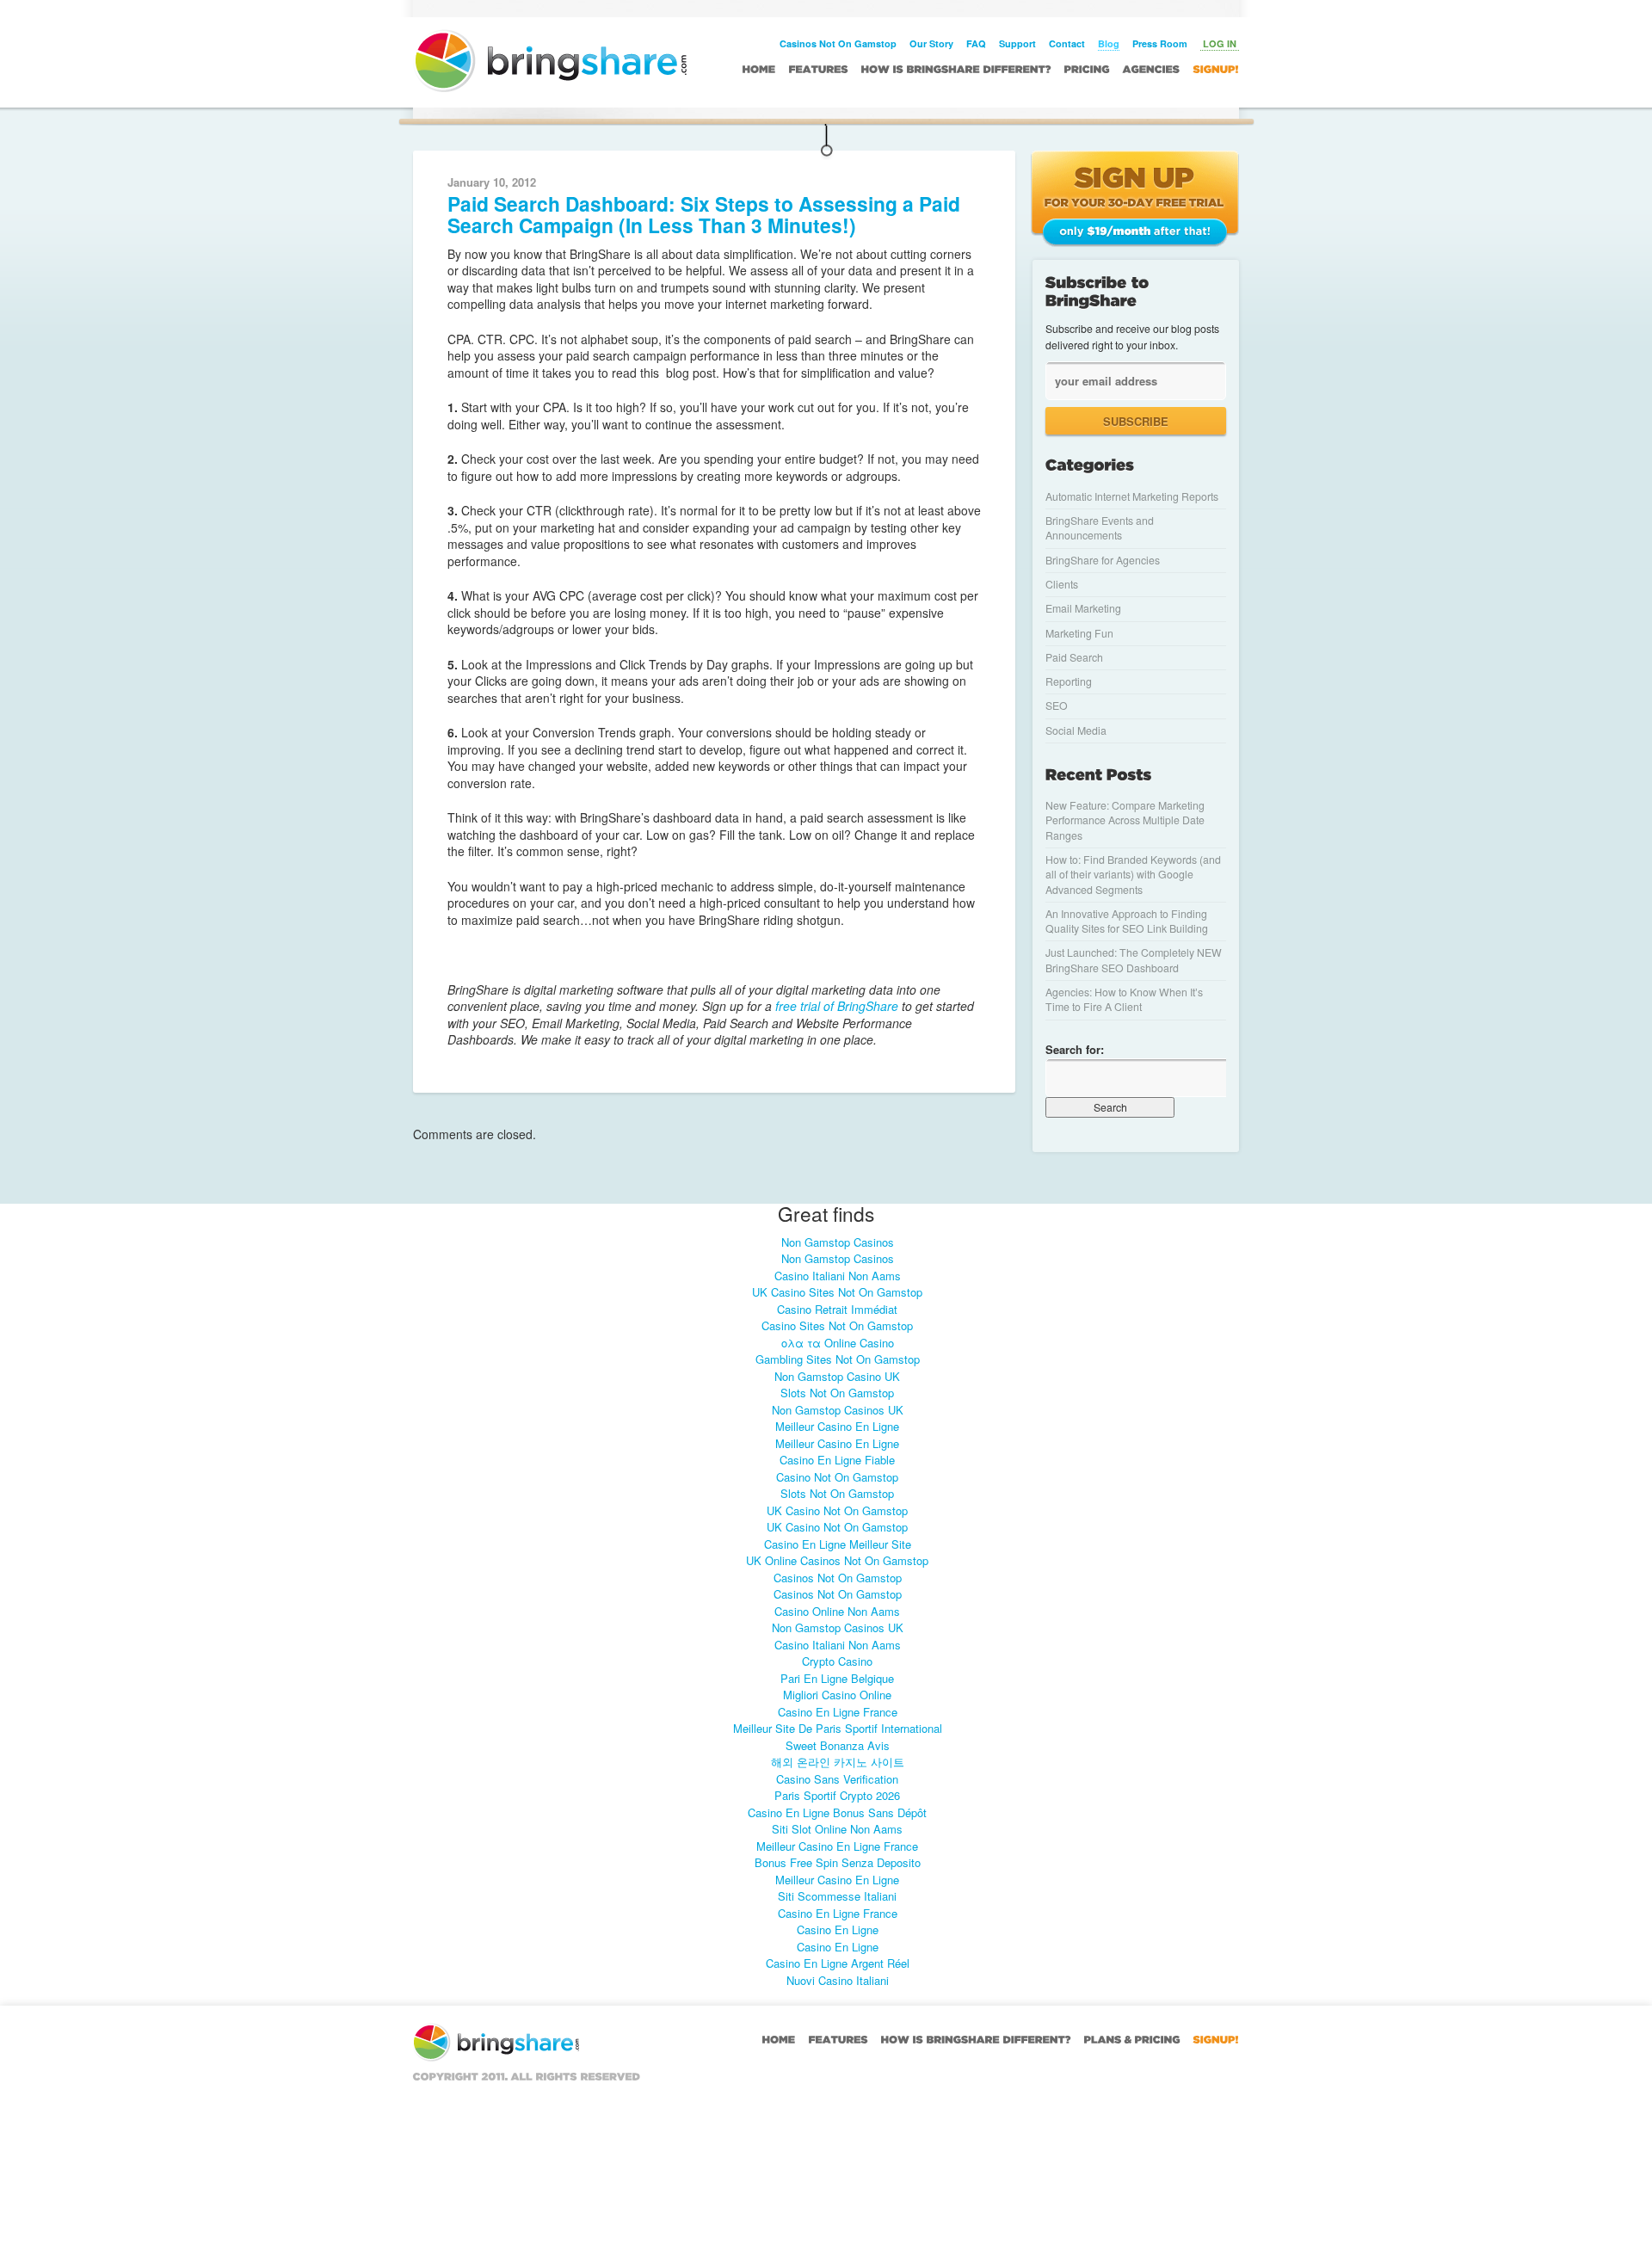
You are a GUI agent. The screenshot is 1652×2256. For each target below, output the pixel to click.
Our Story (931, 43)
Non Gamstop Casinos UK (838, 1410)
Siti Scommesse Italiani (837, 1896)
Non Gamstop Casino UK (837, 1376)
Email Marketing (1083, 608)
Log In (1220, 43)
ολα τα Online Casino (838, 1343)
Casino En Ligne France (838, 1712)
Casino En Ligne (838, 1929)
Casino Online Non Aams (837, 1611)
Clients (1062, 584)
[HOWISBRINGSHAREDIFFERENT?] (956, 69)
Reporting (1069, 681)
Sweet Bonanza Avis (838, 1745)
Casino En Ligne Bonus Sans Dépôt (837, 1812)
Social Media (1076, 730)
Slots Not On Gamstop (837, 1393)
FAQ (976, 43)
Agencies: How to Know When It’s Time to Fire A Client (1124, 999)
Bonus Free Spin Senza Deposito (838, 1862)
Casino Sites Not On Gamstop (837, 1325)
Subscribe (1136, 421)
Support (1017, 43)
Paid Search (1074, 657)
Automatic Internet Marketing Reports (1132, 496)
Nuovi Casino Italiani (838, 1980)
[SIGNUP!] (1216, 69)
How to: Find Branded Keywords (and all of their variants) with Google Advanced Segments (1133, 875)
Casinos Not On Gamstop (838, 43)
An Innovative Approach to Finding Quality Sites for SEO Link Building (1127, 921)
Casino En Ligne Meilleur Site (838, 1544)
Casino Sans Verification (837, 1779)
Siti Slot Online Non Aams (837, 1829)
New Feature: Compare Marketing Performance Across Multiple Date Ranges (1125, 820)
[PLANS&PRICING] (1132, 2039)
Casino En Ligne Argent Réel (838, 1963)
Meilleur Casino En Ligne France (837, 1846)
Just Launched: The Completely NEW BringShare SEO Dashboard (1134, 960)
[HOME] (759, 69)
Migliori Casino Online (837, 1695)
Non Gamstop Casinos (838, 1242)
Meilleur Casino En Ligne (837, 1426)
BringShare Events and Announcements (1100, 528)
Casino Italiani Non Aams (838, 1276)
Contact (1067, 43)
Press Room (1160, 43)
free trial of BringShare (835, 1006)
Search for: (1075, 1049)
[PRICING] (1087, 69)
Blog (1109, 43)
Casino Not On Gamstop (837, 1477)
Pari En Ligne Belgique (837, 1678)
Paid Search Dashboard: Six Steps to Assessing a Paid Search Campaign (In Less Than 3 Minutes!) (704, 214)
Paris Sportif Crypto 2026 (837, 1795)
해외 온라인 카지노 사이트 (838, 1762)
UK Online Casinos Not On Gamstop (837, 1560)
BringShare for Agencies (1103, 560)
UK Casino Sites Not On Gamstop (837, 1292)
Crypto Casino (837, 1661)
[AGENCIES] (1152, 69)
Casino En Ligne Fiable (837, 1460)
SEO (1057, 706)
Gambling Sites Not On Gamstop (838, 1359)
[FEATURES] (819, 69)
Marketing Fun (1079, 633)
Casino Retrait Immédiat (837, 1309)
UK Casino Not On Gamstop (837, 1510)
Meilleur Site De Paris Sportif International (838, 1728)
